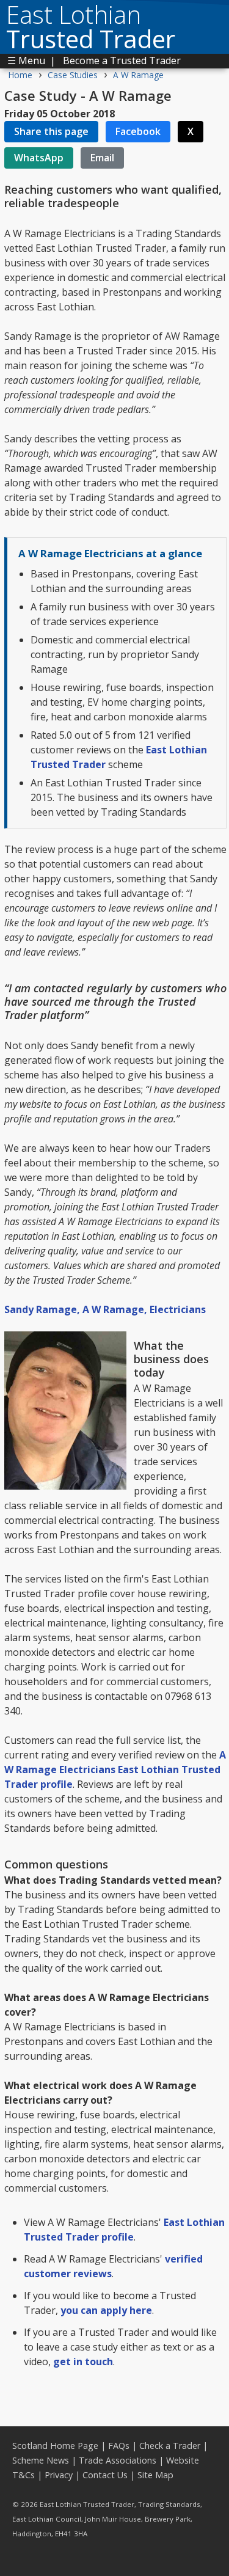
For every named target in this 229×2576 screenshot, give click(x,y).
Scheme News (41, 2460)
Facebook (138, 131)
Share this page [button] (51, 131)
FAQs (119, 2446)
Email (102, 158)
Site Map (155, 2475)
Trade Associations (118, 2460)
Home (20, 75)
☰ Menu (26, 60)
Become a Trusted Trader (122, 60)
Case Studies (73, 75)
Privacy (59, 2475)
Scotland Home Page (55, 2446)
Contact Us (105, 2475)
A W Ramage (138, 75)
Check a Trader (170, 2446)
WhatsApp (39, 158)
